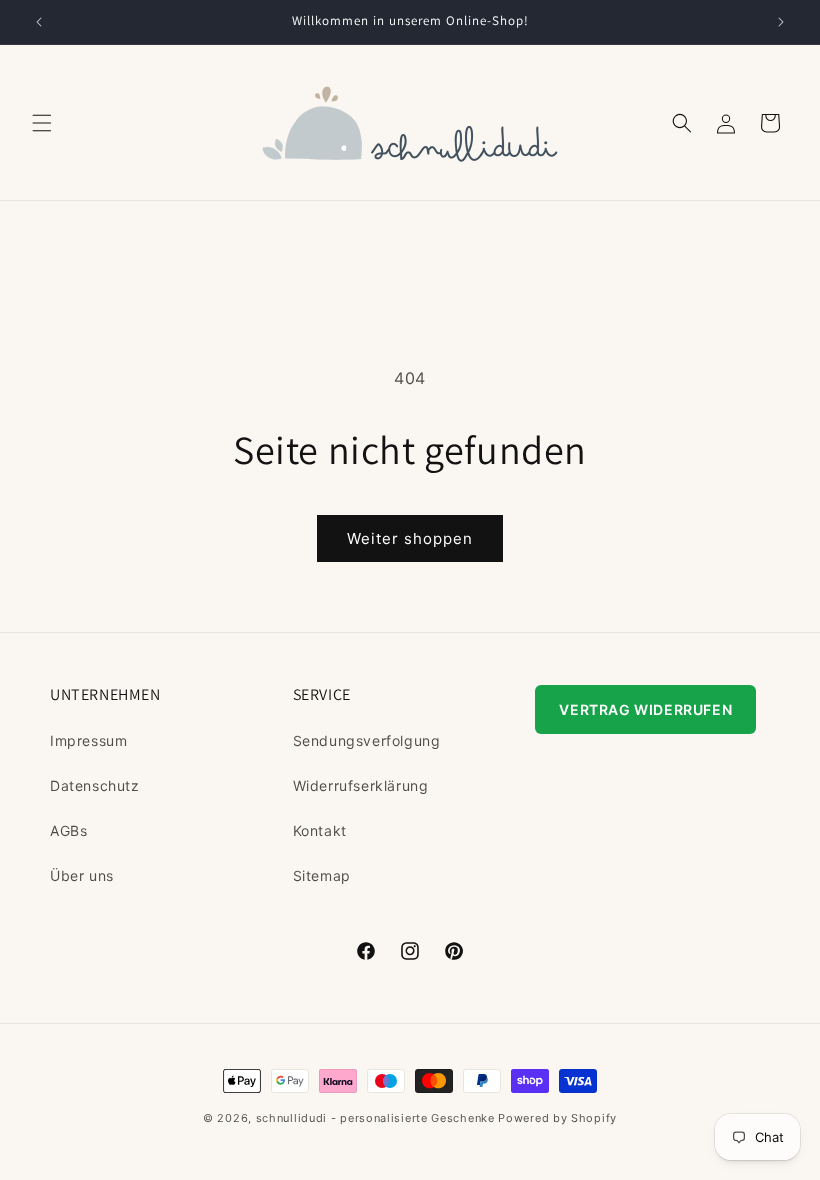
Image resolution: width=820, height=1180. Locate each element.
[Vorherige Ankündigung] (39, 22)
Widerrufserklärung (361, 785)
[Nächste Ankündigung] (781, 22)
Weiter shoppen (410, 538)
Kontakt (320, 830)
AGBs (68, 830)
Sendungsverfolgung (367, 740)
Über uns (82, 875)
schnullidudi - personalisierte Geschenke (375, 1118)
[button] (42, 123)
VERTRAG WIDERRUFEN (645, 709)
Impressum (88, 740)
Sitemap (322, 875)
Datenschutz (95, 785)
